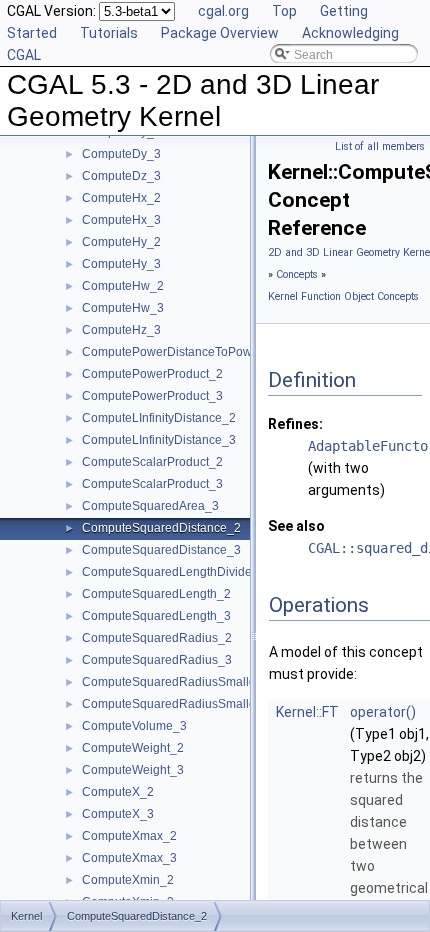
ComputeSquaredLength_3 (156, 616)
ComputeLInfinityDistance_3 (159, 440)
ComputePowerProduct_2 (152, 374)
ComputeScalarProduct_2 (152, 462)
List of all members (380, 146)
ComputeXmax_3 (129, 858)
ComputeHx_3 (121, 220)
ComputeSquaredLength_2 (156, 594)
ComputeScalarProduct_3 (152, 484)
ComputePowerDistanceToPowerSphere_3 (199, 352)
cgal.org (223, 11)
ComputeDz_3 (121, 176)
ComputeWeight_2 (133, 748)
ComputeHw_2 (123, 286)
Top (284, 11)
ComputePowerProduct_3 (152, 396)
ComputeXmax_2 (129, 836)
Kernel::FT (307, 712)
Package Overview (220, 33)
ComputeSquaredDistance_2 (161, 528)
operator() (383, 712)
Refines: (295, 424)
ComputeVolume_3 (134, 726)
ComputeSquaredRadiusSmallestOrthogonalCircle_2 (227, 682)
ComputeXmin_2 (128, 880)
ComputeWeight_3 (133, 770)
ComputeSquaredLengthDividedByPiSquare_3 (210, 572)
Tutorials (109, 33)
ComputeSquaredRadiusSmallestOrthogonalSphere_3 (231, 704)
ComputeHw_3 (123, 308)
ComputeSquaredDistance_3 (161, 550)
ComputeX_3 (118, 814)
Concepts (297, 274)
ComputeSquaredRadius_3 (157, 660)
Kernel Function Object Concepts (343, 296)
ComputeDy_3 (121, 154)
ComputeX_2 (118, 792)
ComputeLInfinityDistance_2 (159, 418)
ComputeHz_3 (121, 330)
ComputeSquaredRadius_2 (157, 638)
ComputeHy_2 (121, 242)
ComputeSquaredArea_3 (150, 506)
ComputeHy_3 (121, 264)
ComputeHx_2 (121, 198)
